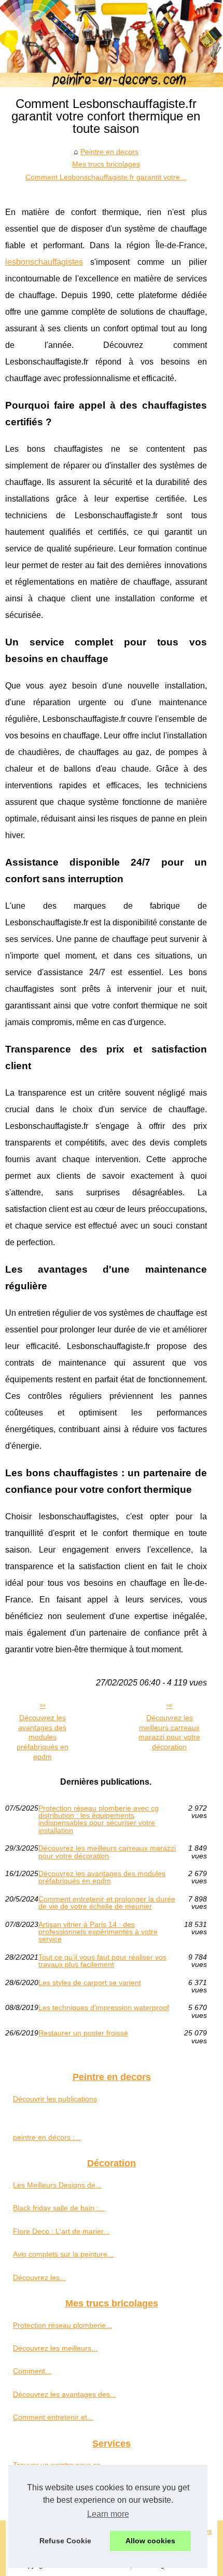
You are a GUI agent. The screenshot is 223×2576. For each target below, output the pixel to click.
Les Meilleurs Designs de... (57, 2185)
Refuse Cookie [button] (65, 2541)
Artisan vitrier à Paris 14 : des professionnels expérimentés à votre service (98, 1932)
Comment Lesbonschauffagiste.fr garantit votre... (106, 177)
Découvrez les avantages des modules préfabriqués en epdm (43, 1737)
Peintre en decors (109, 152)
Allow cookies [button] (150, 2541)
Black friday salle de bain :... (59, 2208)
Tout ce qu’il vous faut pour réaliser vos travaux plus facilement (102, 1961)
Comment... (32, 2371)
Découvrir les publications (55, 2099)
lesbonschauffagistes (44, 262)
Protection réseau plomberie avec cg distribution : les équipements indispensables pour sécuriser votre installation (99, 1819)
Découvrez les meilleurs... (55, 2348)
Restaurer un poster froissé (83, 2033)
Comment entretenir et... (53, 2417)
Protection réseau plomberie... (62, 2325)
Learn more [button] (108, 2514)
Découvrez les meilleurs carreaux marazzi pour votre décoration (169, 1732)
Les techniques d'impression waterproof (104, 2008)
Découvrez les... (39, 2277)
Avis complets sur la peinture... (63, 2254)
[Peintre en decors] (112, 44)
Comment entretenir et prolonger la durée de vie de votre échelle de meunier (107, 1903)
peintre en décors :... (47, 2137)
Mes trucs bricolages (106, 164)
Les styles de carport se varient (90, 1983)
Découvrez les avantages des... (65, 2394)
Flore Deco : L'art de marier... (61, 2231)
